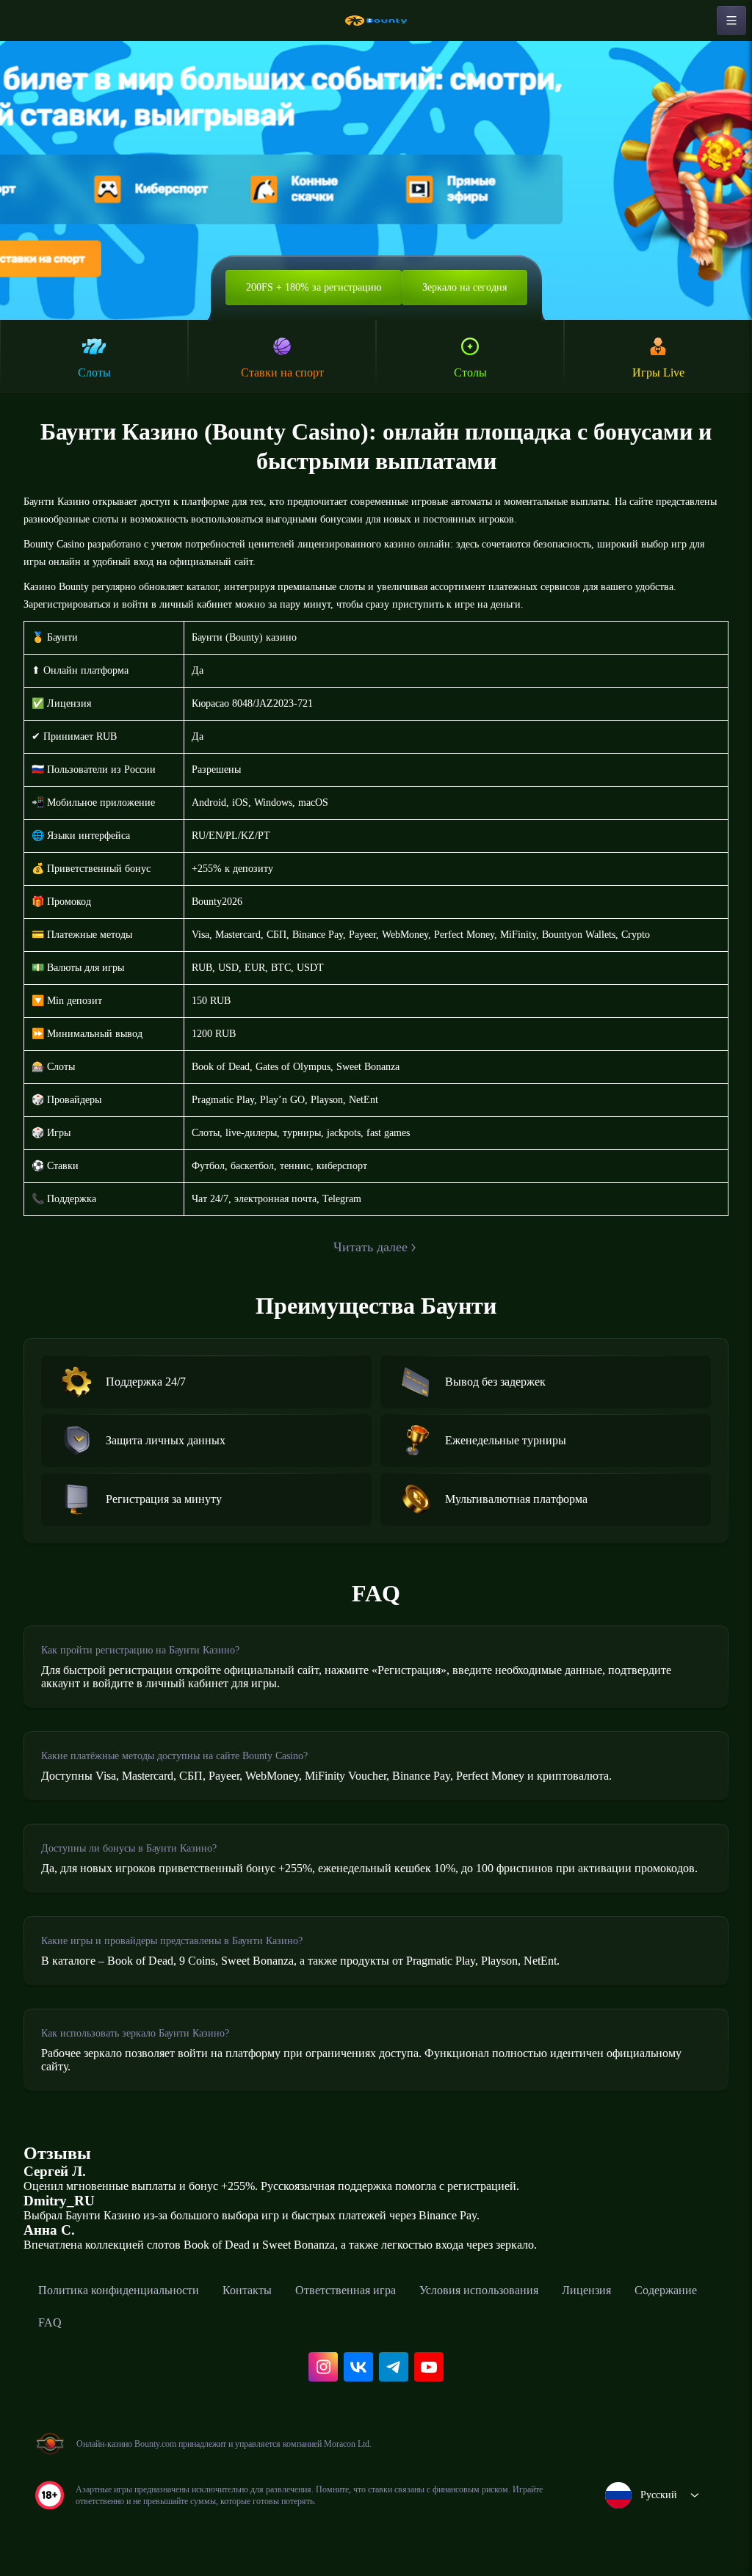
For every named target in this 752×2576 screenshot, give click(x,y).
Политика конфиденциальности (119, 2290)
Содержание (666, 2290)
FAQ (50, 2322)
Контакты (247, 2290)
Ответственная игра (346, 2290)
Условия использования (479, 2290)
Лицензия (586, 2290)
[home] (376, 21)
